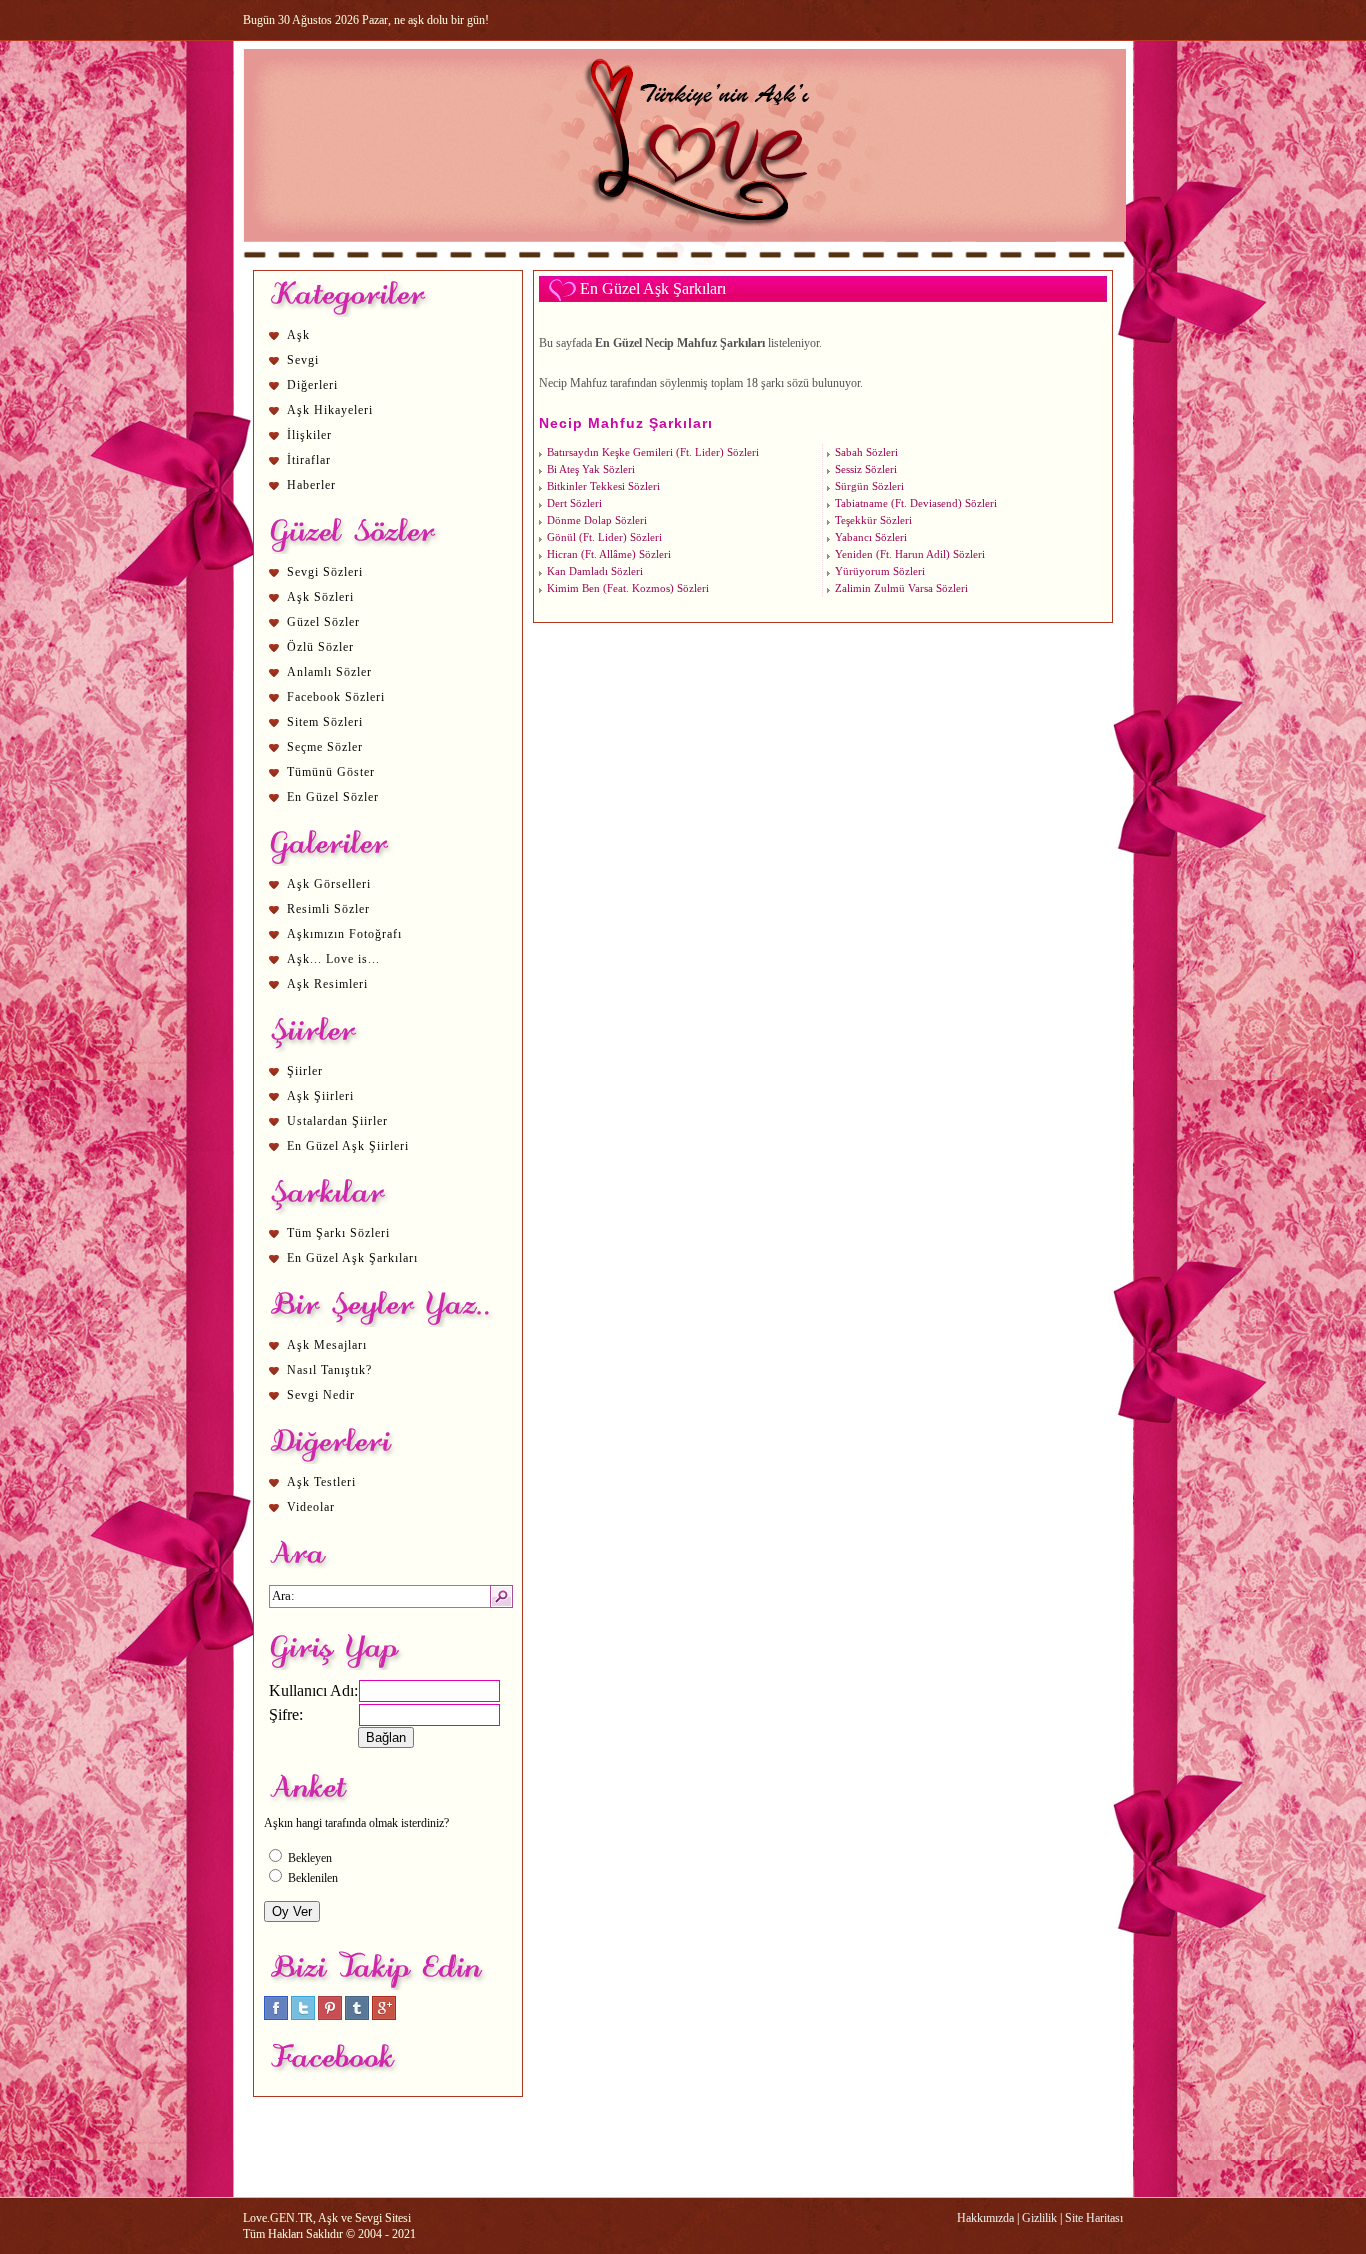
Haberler (311, 485)
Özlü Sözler (320, 647)
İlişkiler (309, 435)
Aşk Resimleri (327, 984)
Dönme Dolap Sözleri (597, 520)
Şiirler (305, 1071)
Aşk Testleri (321, 1482)
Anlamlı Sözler (329, 672)
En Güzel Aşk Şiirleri (348, 1146)
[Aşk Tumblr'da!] (357, 2016)
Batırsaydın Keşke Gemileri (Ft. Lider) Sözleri (653, 452)
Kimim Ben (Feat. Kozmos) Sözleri (628, 588)
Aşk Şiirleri (320, 1096)
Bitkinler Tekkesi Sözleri (603, 486)
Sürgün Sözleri (869, 486)
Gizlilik (1039, 2218)
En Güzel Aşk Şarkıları (352, 1258)
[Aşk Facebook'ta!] (276, 2016)
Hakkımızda (985, 2218)
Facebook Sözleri (336, 697)
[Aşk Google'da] (384, 2016)
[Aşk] (684, 261)
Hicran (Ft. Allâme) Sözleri (609, 554)
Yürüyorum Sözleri (880, 571)
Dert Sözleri (574, 503)
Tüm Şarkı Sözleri (338, 1233)
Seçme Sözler (325, 747)
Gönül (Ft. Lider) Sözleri (604, 537)
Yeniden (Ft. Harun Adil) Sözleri (910, 554)
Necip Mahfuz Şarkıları (626, 423)
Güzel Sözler (323, 622)
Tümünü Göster (331, 772)
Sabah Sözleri (866, 452)
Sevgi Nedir (321, 1395)
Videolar (311, 1507)
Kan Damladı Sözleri (595, 571)
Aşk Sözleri (320, 597)
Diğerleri (312, 385)
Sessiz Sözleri (866, 469)
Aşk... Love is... (333, 959)
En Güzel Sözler (333, 797)
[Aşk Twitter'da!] (303, 2016)
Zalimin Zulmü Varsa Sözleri (901, 588)
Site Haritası (1094, 2218)
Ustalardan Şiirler (337, 1121)
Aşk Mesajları (327, 1345)
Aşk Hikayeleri (330, 410)
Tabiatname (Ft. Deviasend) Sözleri (916, 503)
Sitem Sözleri (325, 722)
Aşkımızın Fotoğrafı (344, 934)
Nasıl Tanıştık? (329, 1370)
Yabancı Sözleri (871, 537)
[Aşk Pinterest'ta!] (330, 2016)
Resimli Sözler (328, 909)
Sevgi (303, 360)
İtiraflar (309, 460)
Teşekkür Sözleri (873, 520)
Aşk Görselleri (329, 884)
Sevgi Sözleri (325, 572)
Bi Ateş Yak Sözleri (591, 469)
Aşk (298, 335)
